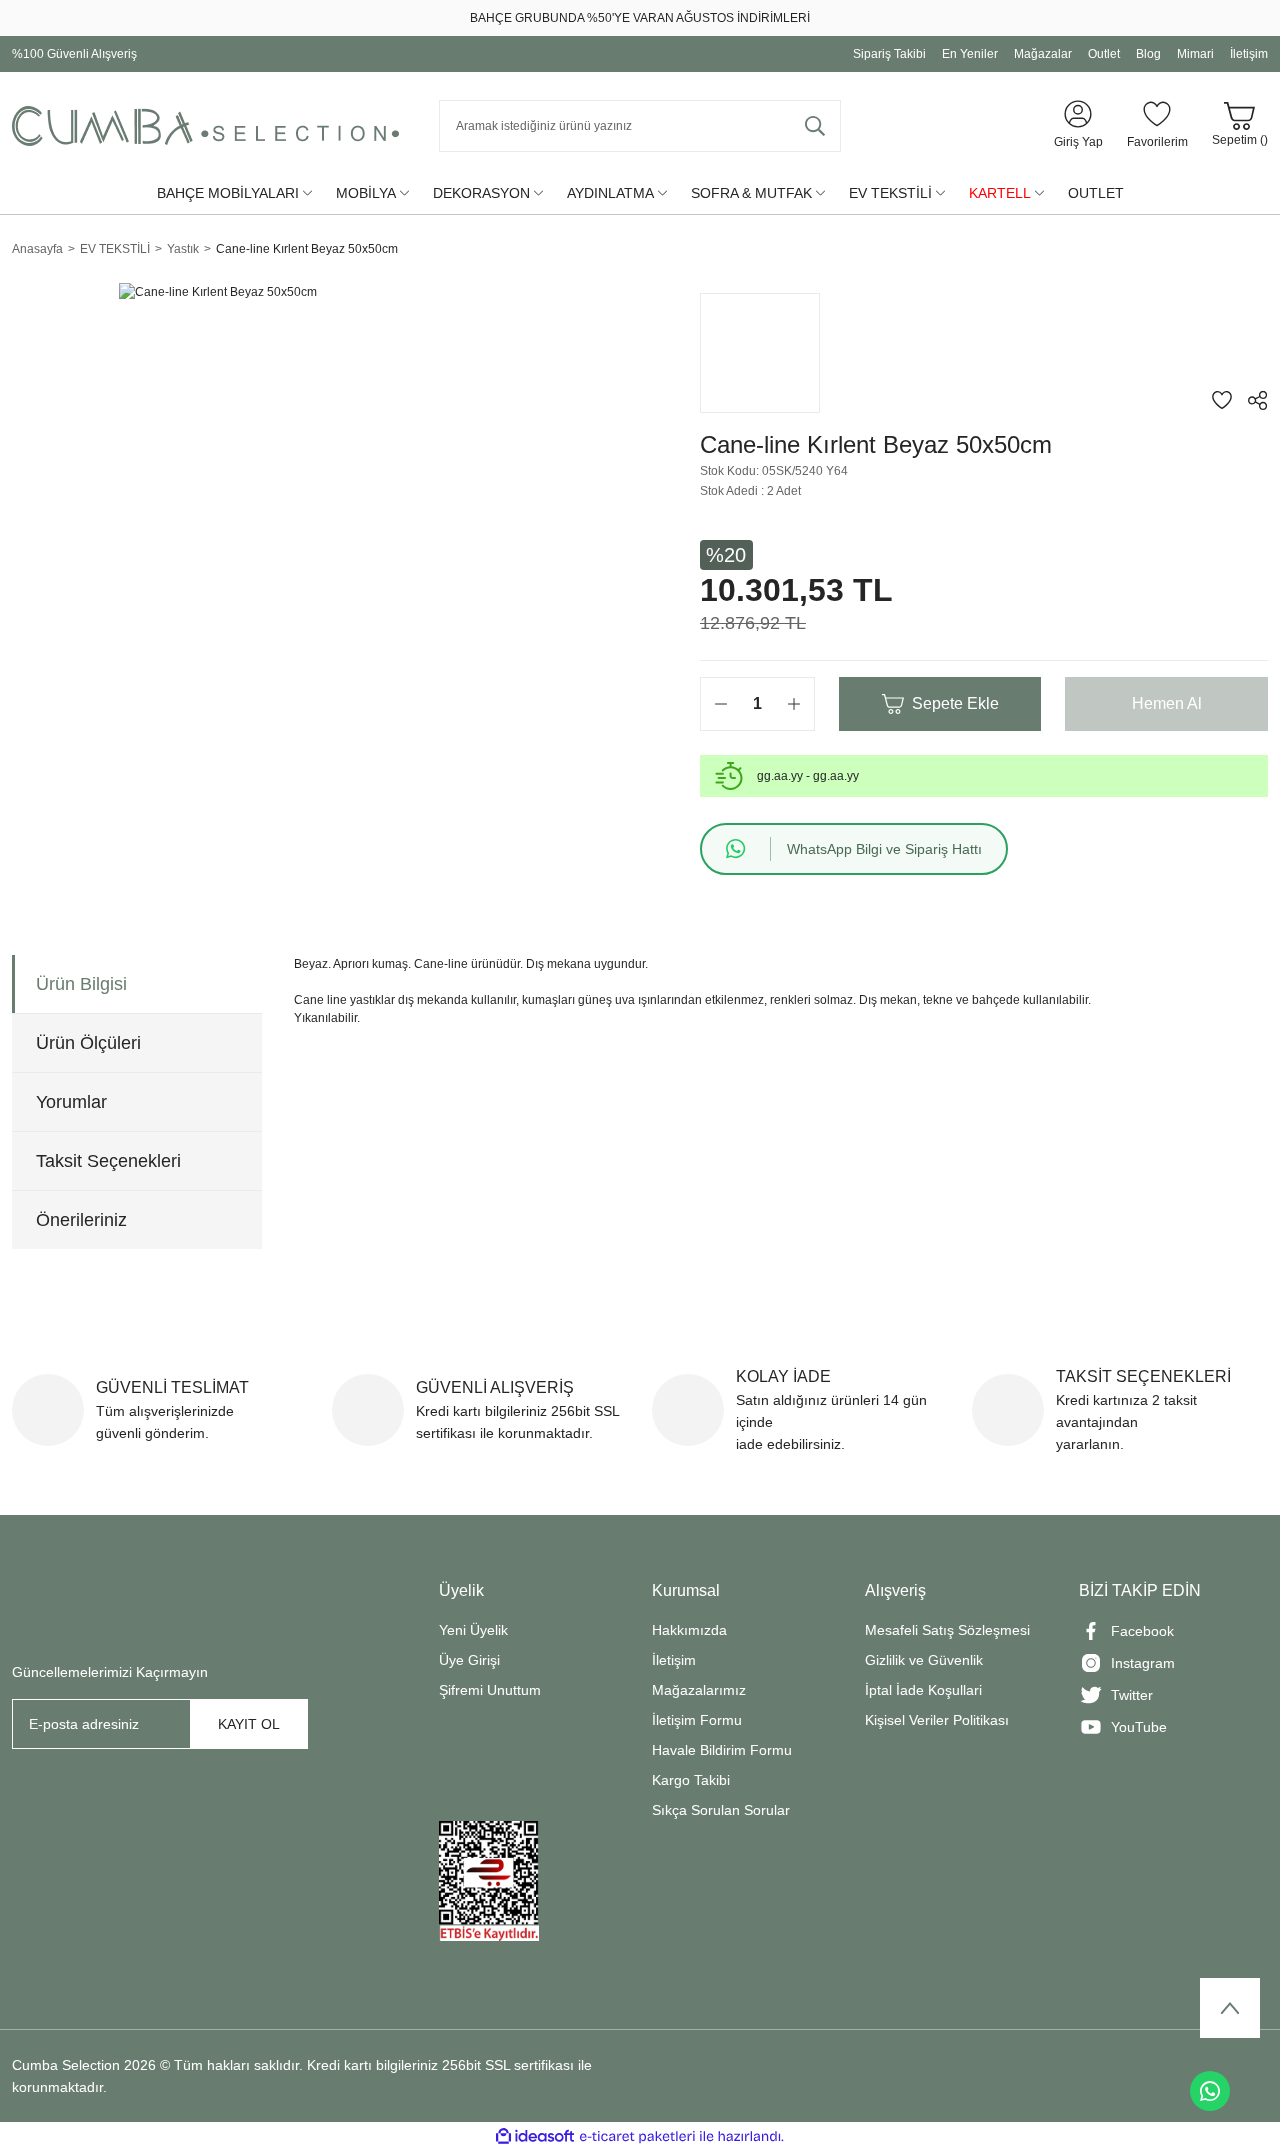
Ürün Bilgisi (81, 984)
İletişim (674, 1660)
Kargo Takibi (691, 1780)
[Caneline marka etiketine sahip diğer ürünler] (760, 353)
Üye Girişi (469, 1660)
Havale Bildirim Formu (722, 1750)
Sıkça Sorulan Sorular (721, 1810)
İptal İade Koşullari (923, 1690)
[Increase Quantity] (794, 704)
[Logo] (205, 126)
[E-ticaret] (637, 2137)
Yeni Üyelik (473, 1630)
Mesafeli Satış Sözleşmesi (947, 1630)
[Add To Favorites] (1222, 400)
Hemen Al (1167, 703)
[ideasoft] (535, 2136)
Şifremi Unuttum (490, 1690)
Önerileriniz (81, 1220)
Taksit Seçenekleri (108, 1161)
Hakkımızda (689, 1630)
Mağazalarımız (699, 1690)
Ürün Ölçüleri (88, 1043)
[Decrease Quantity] (721, 704)
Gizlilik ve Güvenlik (924, 1660)
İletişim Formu (697, 1720)
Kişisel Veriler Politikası (937, 1720)
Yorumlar (71, 1102)
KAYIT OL (249, 1724)
